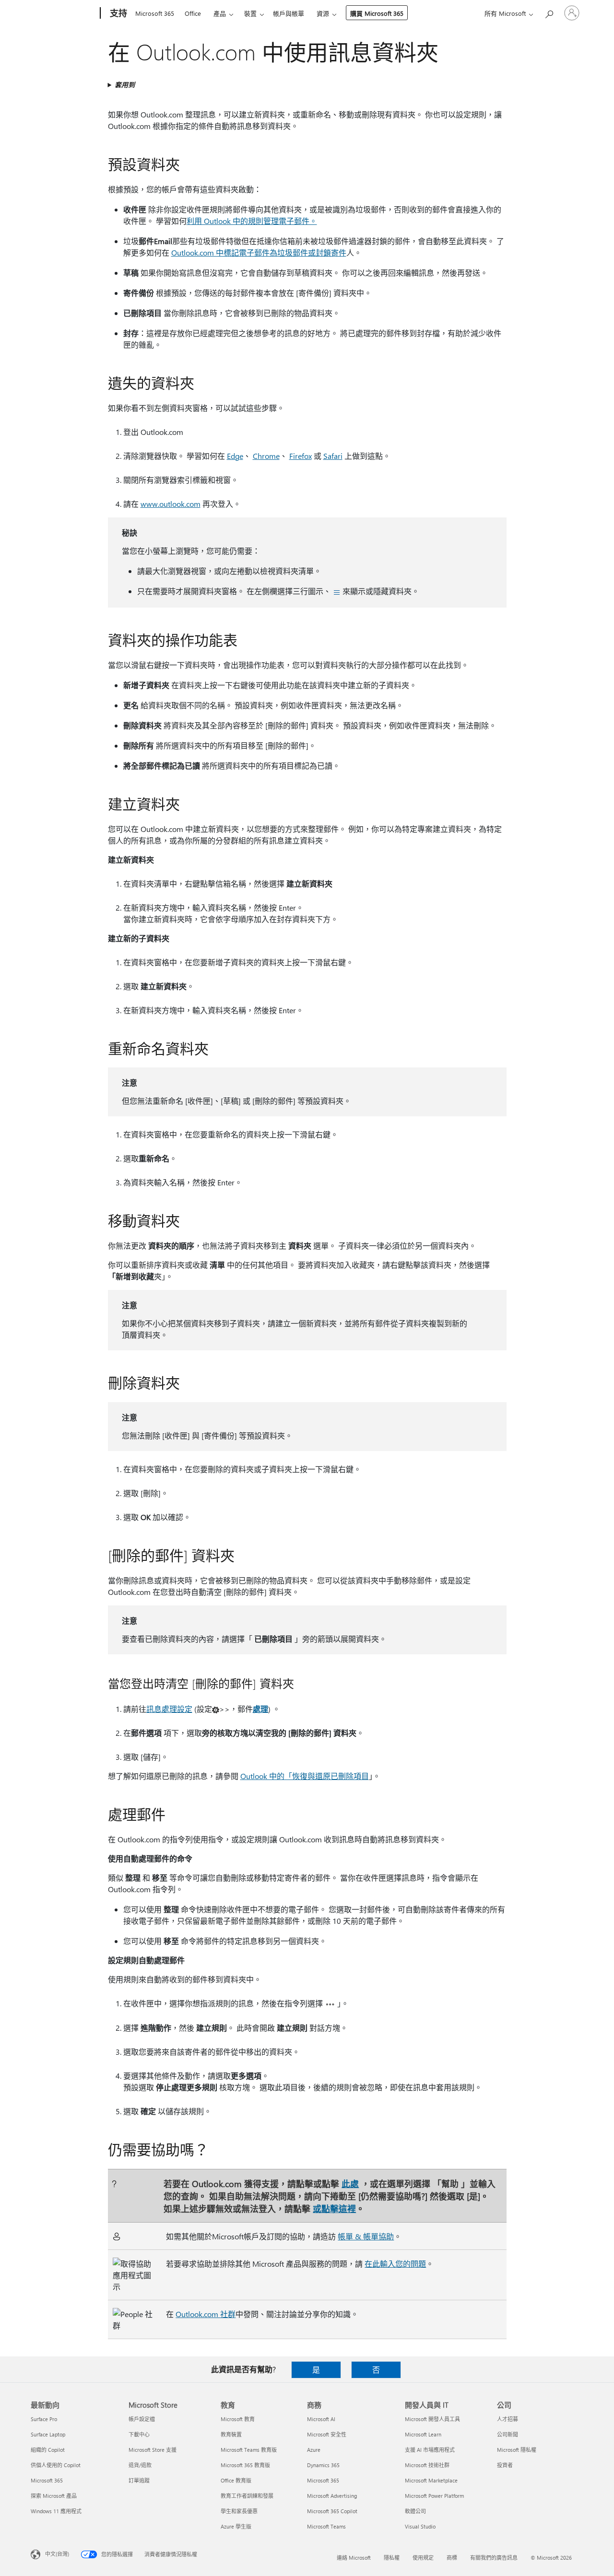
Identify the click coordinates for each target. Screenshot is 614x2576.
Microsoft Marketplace (431, 2480)
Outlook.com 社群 (206, 2314)
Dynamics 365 (323, 2465)
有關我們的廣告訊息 (494, 2558)
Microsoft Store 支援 (153, 2450)
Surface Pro (44, 2419)
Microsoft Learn (423, 2434)
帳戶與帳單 (289, 13)
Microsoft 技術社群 (427, 2465)
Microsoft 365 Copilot (332, 2511)
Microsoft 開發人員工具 (432, 2419)
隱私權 (392, 2558)
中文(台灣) (57, 2554)
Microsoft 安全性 (327, 2434)
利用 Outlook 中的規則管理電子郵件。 (252, 221)
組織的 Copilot (48, 2450)
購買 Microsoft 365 (377, 13)
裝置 (250, 13)
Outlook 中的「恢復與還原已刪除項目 (305, 1776)
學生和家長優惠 (239, 2511)
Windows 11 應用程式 (56, 2511)
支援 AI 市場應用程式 (430, 2450)
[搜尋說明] (549, 12)
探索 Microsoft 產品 (54, 2496)
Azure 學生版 (236, 2526)
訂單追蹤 (139, 2480)
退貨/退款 (140, 2465)
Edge (235, 456)
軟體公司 (415, 2511)
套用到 (125, 85)
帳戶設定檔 (142, 2419)
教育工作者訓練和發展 (247, 2496)
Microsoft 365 (155, 13)
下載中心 (139, 2434)
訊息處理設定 (169, 1709)
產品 (220, 13)
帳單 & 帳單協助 (366, 2236)
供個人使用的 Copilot (56, 2465)
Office (193, 13)
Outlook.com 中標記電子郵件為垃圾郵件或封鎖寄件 (259, 252)
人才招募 (508, 2419)
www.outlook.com (171, 504)
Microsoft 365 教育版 (245, 2465)
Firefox (301, 456)
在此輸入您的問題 (395, 2264)
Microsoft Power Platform (434, 2496)
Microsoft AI (321, 2419)
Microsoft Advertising (332, 2496)
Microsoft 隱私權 (517, 2450)
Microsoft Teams (326, 2526)
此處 (350, 2184)
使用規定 (423, 2558)
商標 (452, 2558)
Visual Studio (420, 2526)
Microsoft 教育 (238, 2419)
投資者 (505, 2465)
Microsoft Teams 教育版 (249, 2450)
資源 (323, 13)
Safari (333, 456)
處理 (260, 1709)
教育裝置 (231, 2434)
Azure (314, 2450)
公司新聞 (508, 2434)
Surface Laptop (48, 2434)
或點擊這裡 (334, 2208)
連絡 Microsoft (354, 2558)
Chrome (266, 456)
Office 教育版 (236, 2480)
